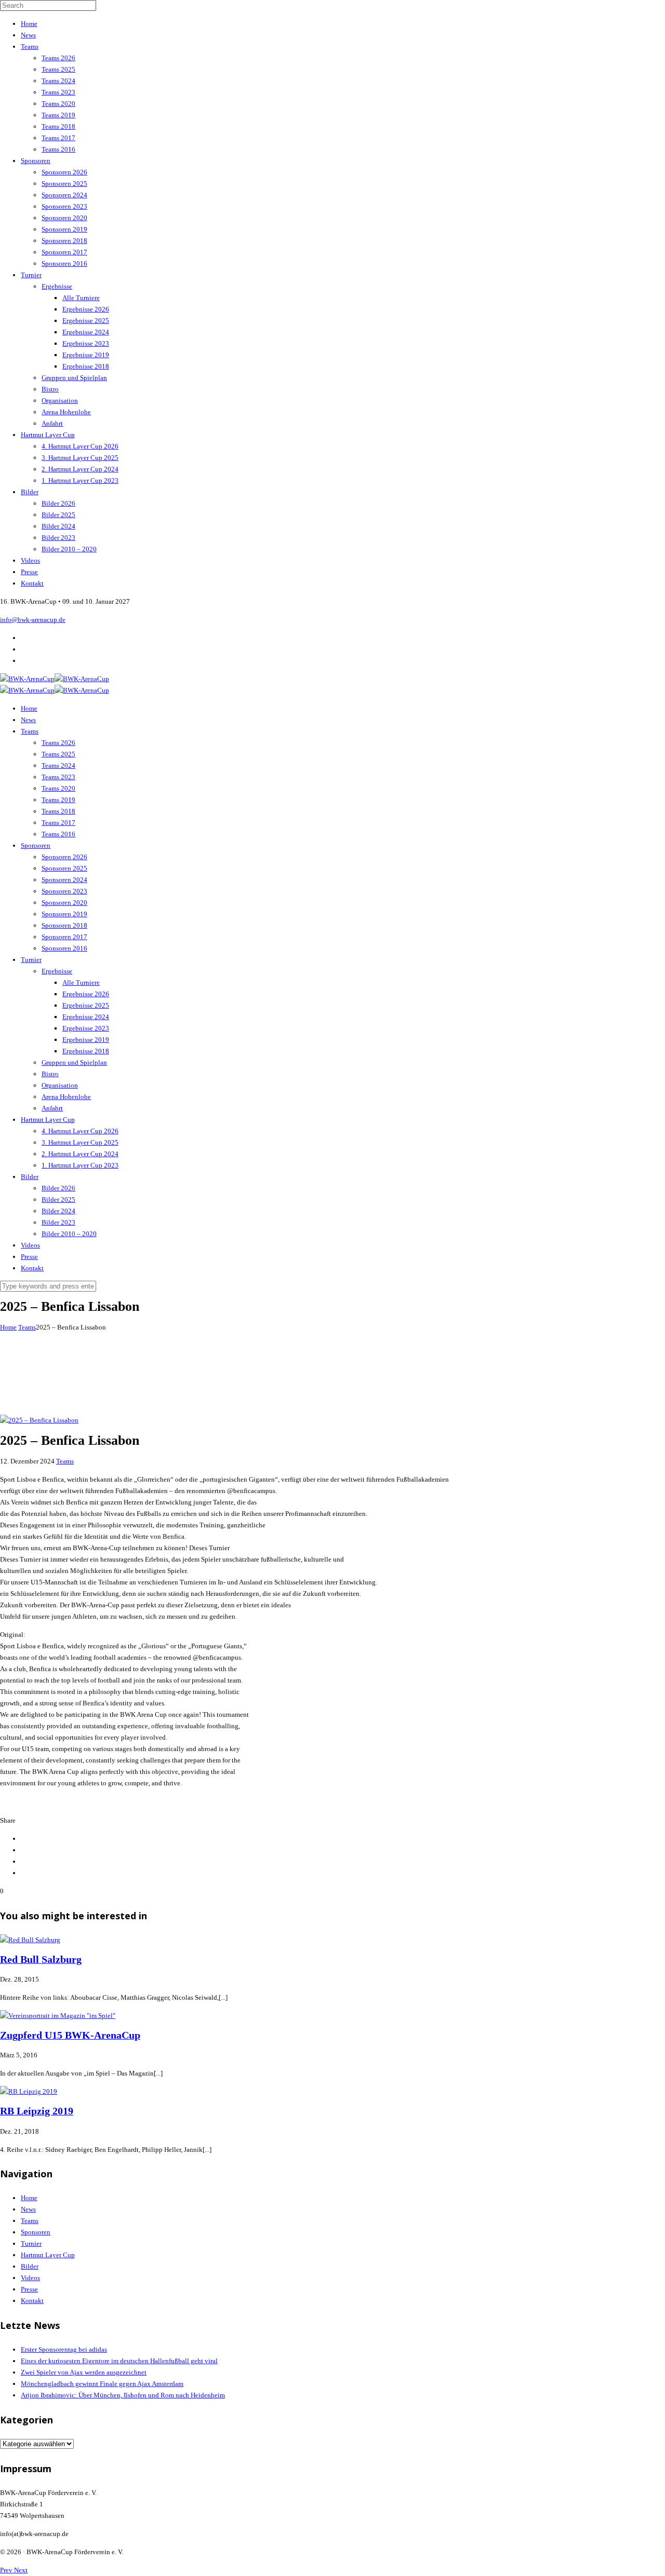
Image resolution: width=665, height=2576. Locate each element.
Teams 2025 (58, 69)
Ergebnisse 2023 (86, 343)
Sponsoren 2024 (64, 195)
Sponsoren (36, 161)
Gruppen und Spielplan (74, 378)
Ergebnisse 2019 (86, 355)
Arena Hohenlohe (66, 412)
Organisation (60, 401)
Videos (30, 560)
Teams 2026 (58, 58)
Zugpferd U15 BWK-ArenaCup (70, 2035)
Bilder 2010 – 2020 (69, 549)
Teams (30, 46)
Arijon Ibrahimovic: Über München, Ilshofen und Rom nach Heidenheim (123, 2395)
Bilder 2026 (58, 503)
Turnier (31, 275)
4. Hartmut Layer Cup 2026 (80, 446)
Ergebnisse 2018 (86, 366)
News (28, 35)
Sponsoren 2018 (64, 241)
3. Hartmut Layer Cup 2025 (80, 458)
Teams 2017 (58, 138)
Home (29, 24)
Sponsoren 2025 (64, 184)
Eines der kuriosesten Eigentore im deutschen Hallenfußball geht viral (119, 2361)
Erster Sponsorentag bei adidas (64, 2349)
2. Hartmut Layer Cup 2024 (80, 469)
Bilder (30, 492)
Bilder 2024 (58, 526)
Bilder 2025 (58, 515)
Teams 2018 (58, 126)
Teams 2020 (58, 104)
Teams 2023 (58, 92)
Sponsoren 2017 (64, 252)
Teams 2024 (58, 81)
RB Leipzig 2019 (37, 2111)
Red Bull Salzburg (41, 1960)
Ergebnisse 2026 (86, 309)
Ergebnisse (57, 286)
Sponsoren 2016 (64, 263)
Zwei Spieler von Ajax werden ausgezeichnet (84, 2372)
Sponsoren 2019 (64, 229)
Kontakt (32, 583)
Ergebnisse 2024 (86, 332)
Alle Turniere (81, 298)
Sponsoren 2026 (64, 172)
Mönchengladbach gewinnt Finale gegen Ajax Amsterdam (102, 2384)
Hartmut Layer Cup (48, 435)
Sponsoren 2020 (64, 218)
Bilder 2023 (58, 538)
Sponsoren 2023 (64, 206)
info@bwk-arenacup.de (33, 620)
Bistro (50, 389)
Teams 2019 (58, 115)
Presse (29, 572)
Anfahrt (52, 423)
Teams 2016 (58, 149)
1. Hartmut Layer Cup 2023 (80, 480)
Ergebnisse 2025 (86, 321)
